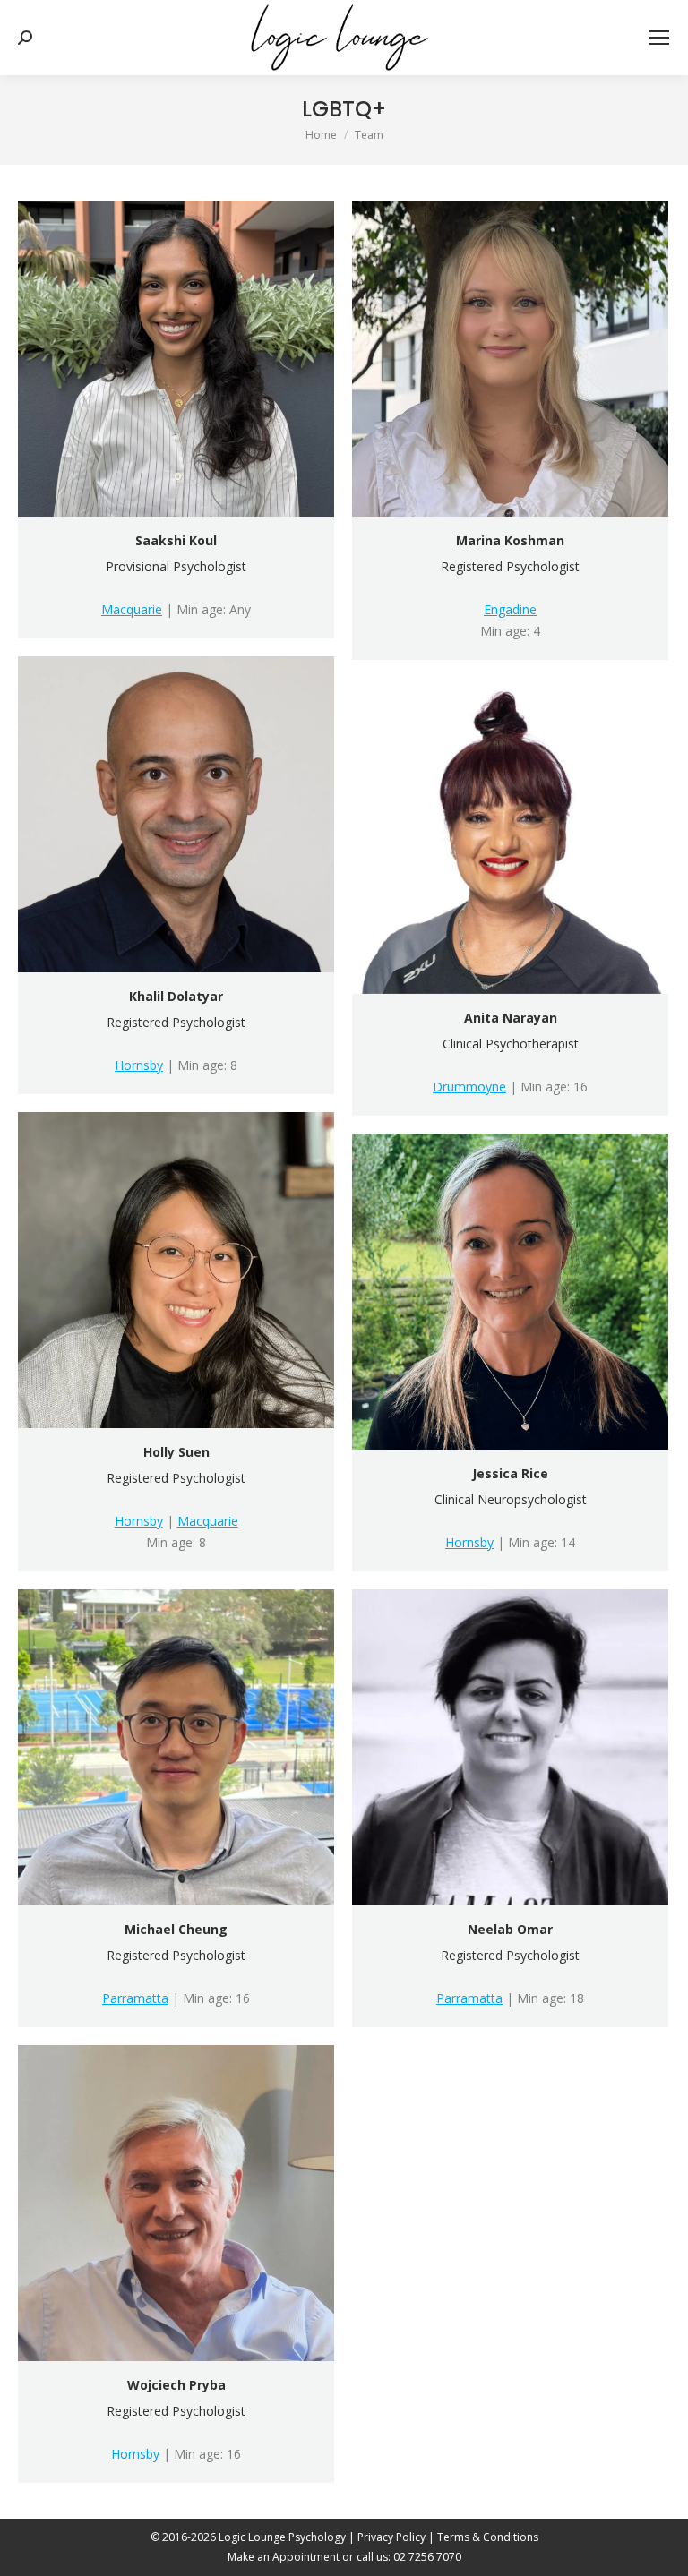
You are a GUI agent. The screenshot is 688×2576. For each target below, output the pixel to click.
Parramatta (135, 1998)
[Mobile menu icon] (659, 38)
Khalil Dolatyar (176, 996)
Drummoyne (469, 1087)
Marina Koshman (510, 540)
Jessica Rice (510, 1473)
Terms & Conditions (488, 2537)
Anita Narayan (511, 1018)
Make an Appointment (284, 2557)
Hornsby (139, 1065)
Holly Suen (176, 1452)
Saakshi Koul (176, 540)
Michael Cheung (176, 1929)
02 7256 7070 (427, 2557)
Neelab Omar (510, 1929)
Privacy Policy (391, 2537)
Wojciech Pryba (176, 2385)
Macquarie (132, 609)
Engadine (510, 609)
